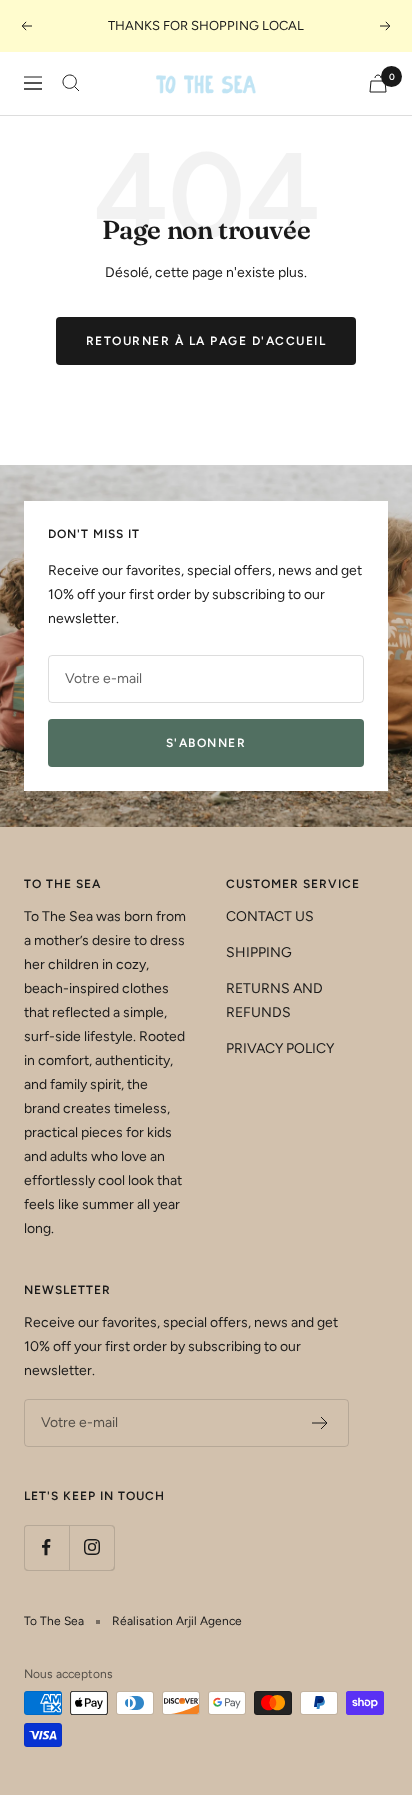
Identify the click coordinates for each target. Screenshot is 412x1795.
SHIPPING (259, 952)
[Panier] (378, 83)
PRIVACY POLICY (280, 1048)
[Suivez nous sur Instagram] (91, 1547)
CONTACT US (270, 916)
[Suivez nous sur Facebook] (46, 1547)
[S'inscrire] (320, 1423)
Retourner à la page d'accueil (206, 341)
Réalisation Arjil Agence (177, 1621)
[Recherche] (71, 83)
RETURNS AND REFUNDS (274, 1000)
